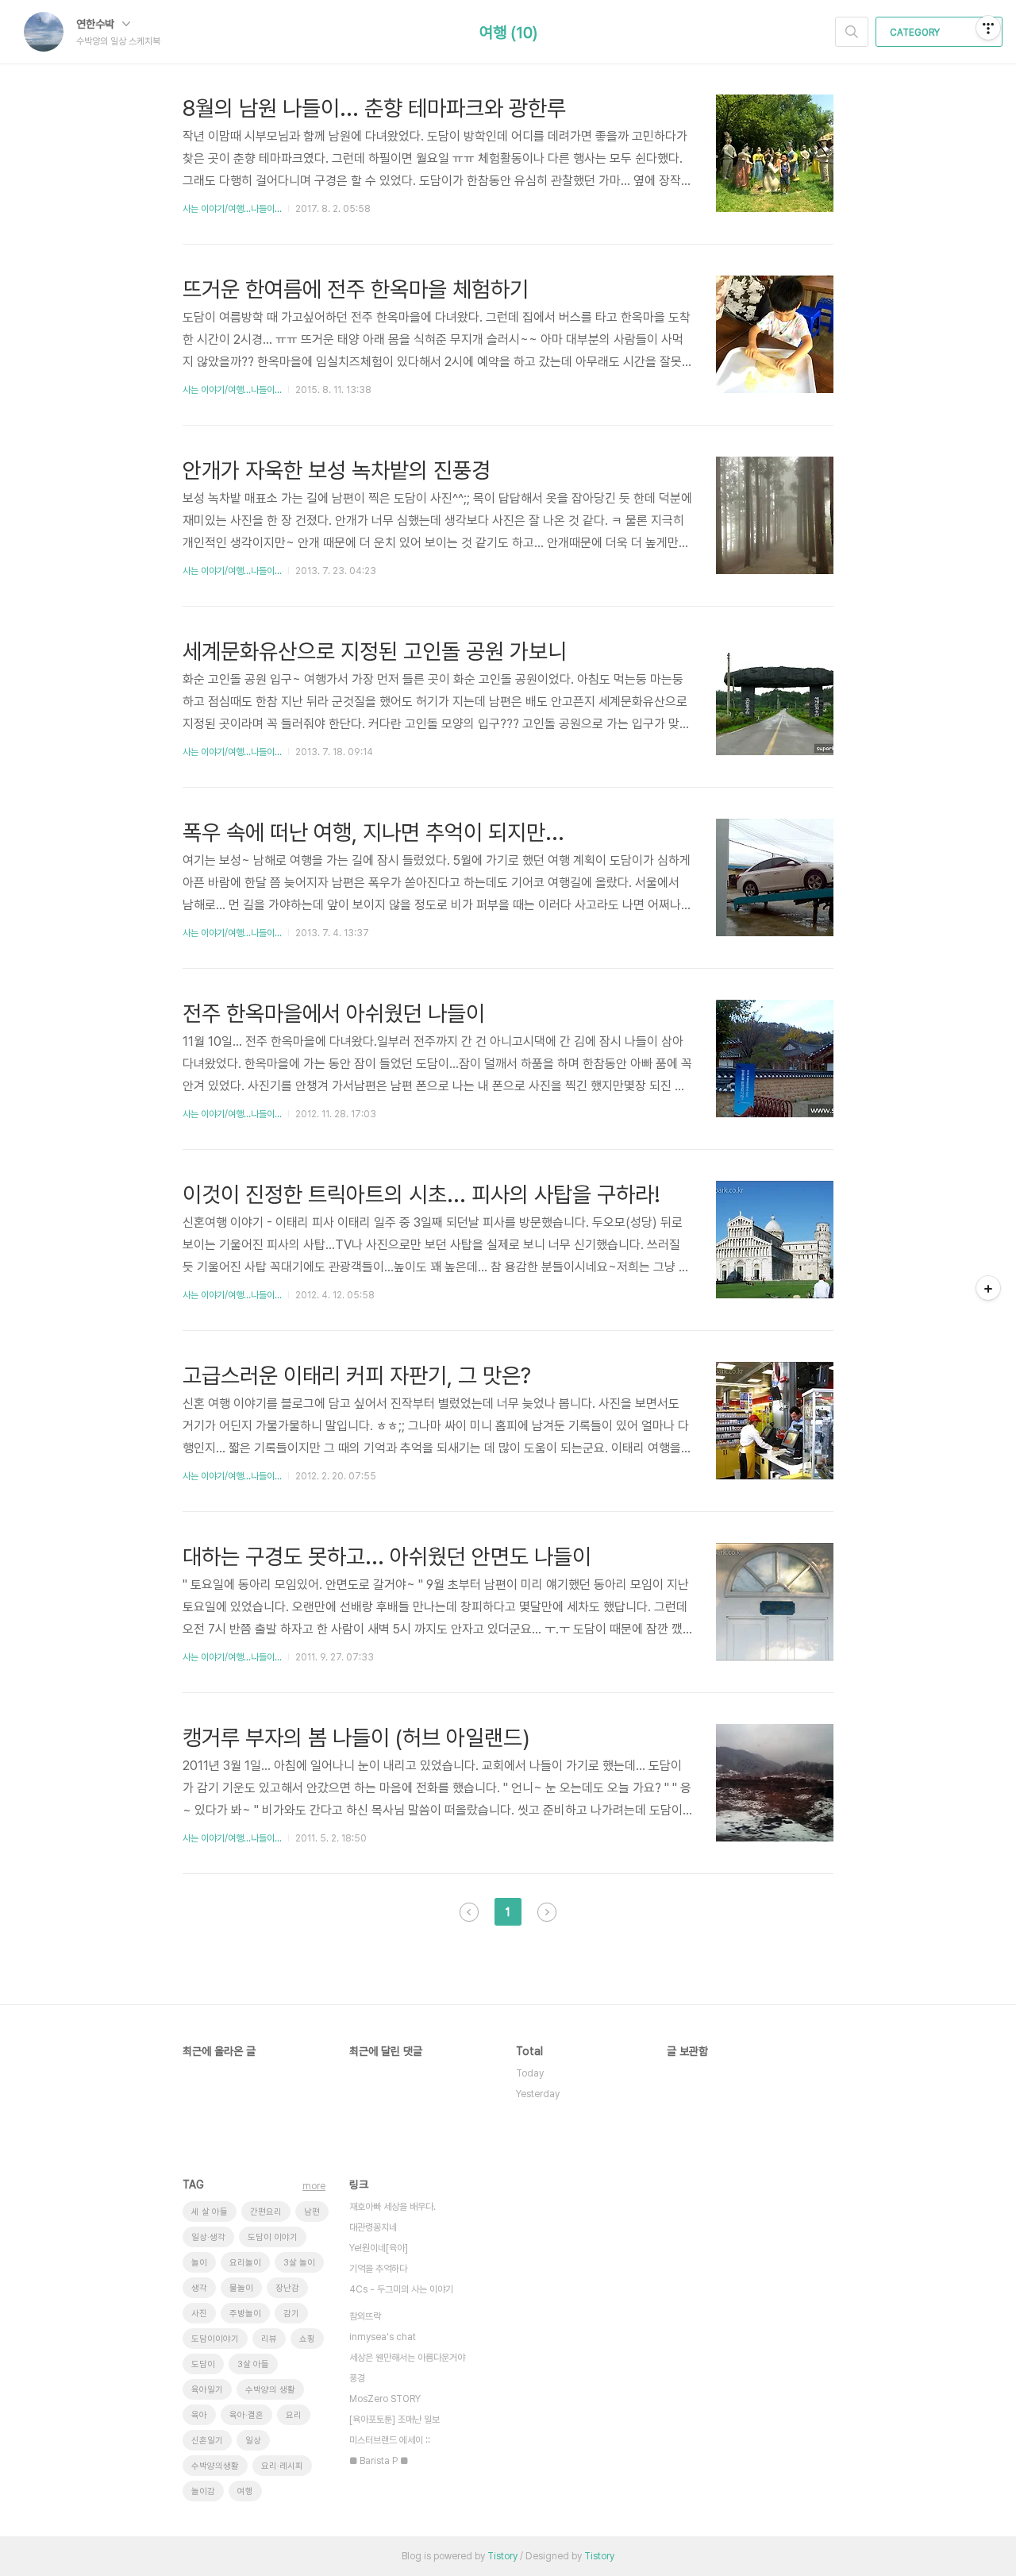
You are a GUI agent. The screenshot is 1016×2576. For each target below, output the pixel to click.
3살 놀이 (299, 2263)
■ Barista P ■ (379, 2461)
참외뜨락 (365, 2316)
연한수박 (97, 24)
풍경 (357, 2378)
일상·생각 (208, 2237)
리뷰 (269, 2339)
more (314, 2186)
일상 (253, 2441)
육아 (199, 2415)
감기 (291, 2314)
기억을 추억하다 (378, 2269)
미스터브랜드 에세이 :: (390, 2440)
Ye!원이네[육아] (379, 2248)
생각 (199, 2288)
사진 (199, 2314)
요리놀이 (245, 2263)
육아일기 (207, 2390)
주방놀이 (245, 2314)
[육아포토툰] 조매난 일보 (394, 2420)
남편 (312, 2212)
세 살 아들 (210, 2212)
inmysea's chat (383, 2337)
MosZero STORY (385, 2399)
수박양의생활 (215, 2466)
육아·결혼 (246, 2415)
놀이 (199, 2263)
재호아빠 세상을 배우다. (393, 2207)
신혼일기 (207, 2441)
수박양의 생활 (270, 2390)
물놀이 (241, 2288)
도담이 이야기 (273, 2237)
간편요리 (266, 2212)
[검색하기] (852, 32)
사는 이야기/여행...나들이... (232, 209)
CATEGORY (916, 33)
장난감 (287, 2288)
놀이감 (203, 2491)
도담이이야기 (215, 2339)
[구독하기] (988, 1288)
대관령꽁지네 (373, 2227)
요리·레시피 (282, 2466)
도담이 (203, 2364)
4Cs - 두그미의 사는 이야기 (401, 2289)
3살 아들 (253, 2364)
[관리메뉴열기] (988, 28)
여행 (245, 2491)
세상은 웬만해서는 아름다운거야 (407, 2358)
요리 (294, 2415)
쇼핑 (307, 2339)
